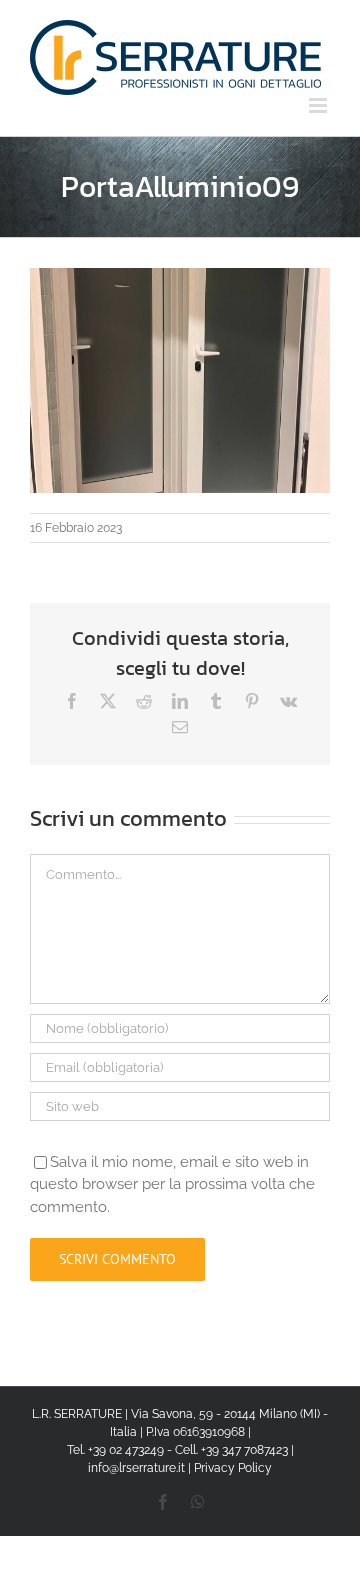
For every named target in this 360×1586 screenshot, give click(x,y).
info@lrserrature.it (136, 1468)
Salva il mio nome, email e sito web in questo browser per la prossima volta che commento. (172, 1184)
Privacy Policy (233, 1468)
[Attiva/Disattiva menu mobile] (319, 105)
